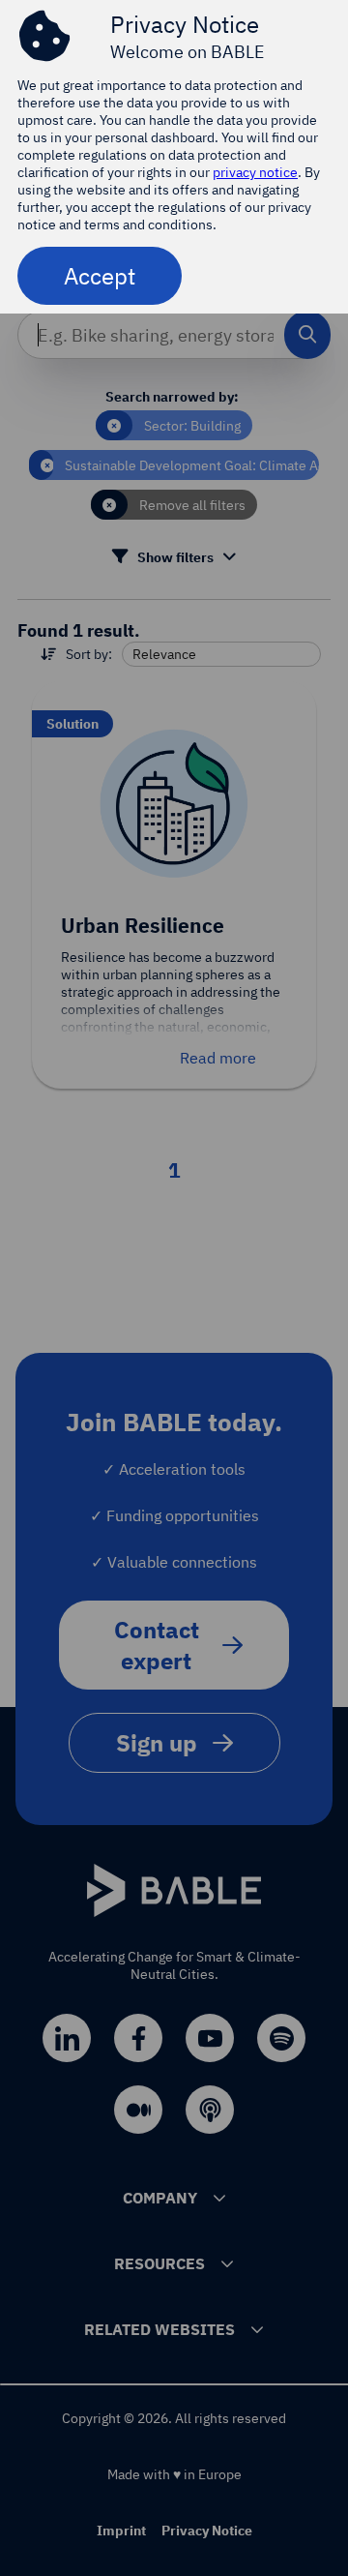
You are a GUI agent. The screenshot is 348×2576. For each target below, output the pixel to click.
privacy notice (255, 172)
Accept (100, 276)
